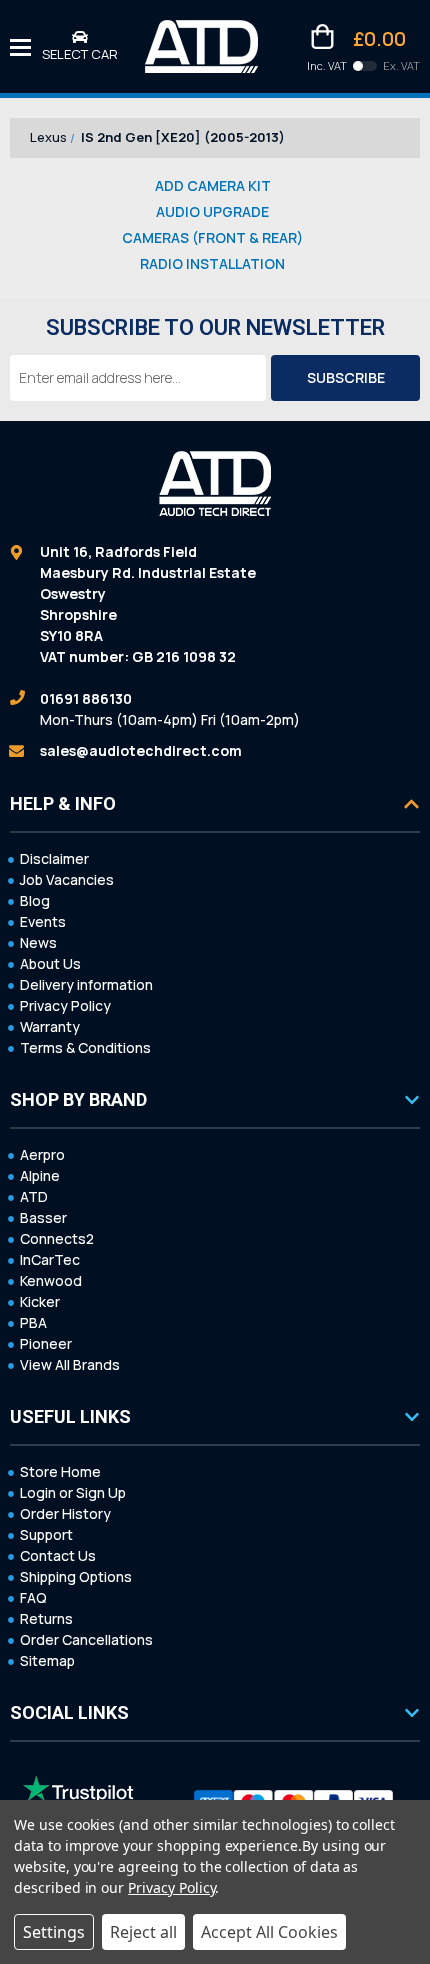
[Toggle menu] (20, 46)
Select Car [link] (80, 54)
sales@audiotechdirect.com (141, 750)
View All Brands (70, 1364)
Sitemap (47, 1660)
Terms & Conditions (85, 1047)
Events (43, 921)
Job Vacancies (67, 879)
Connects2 (57, 1238)
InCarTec (50, 1259)
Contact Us (58, 1555)
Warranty (50, 1026)
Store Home (60, 1471)
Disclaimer (54, 858)
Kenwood (51, 1280)
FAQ (33, 1597)
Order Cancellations (86, 1639)
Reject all (143, 1932)
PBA (33, 1322)
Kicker (40, 1301)
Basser (43, 1217)
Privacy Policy (65, 1005)
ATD (34, 1196)
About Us (50, 963)
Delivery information (86, 984)
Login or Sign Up (73, 1492)
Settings (54, 1932)
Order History (65, 1513)
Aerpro (42, 1154)
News (38, 942)
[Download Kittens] (365, 66)
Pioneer (46, 1343)
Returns (46, 1618)
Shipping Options (76, 1576)
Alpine (40, 1175)
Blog (35, 900)
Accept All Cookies (269, 1932)
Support (46, 1534)
